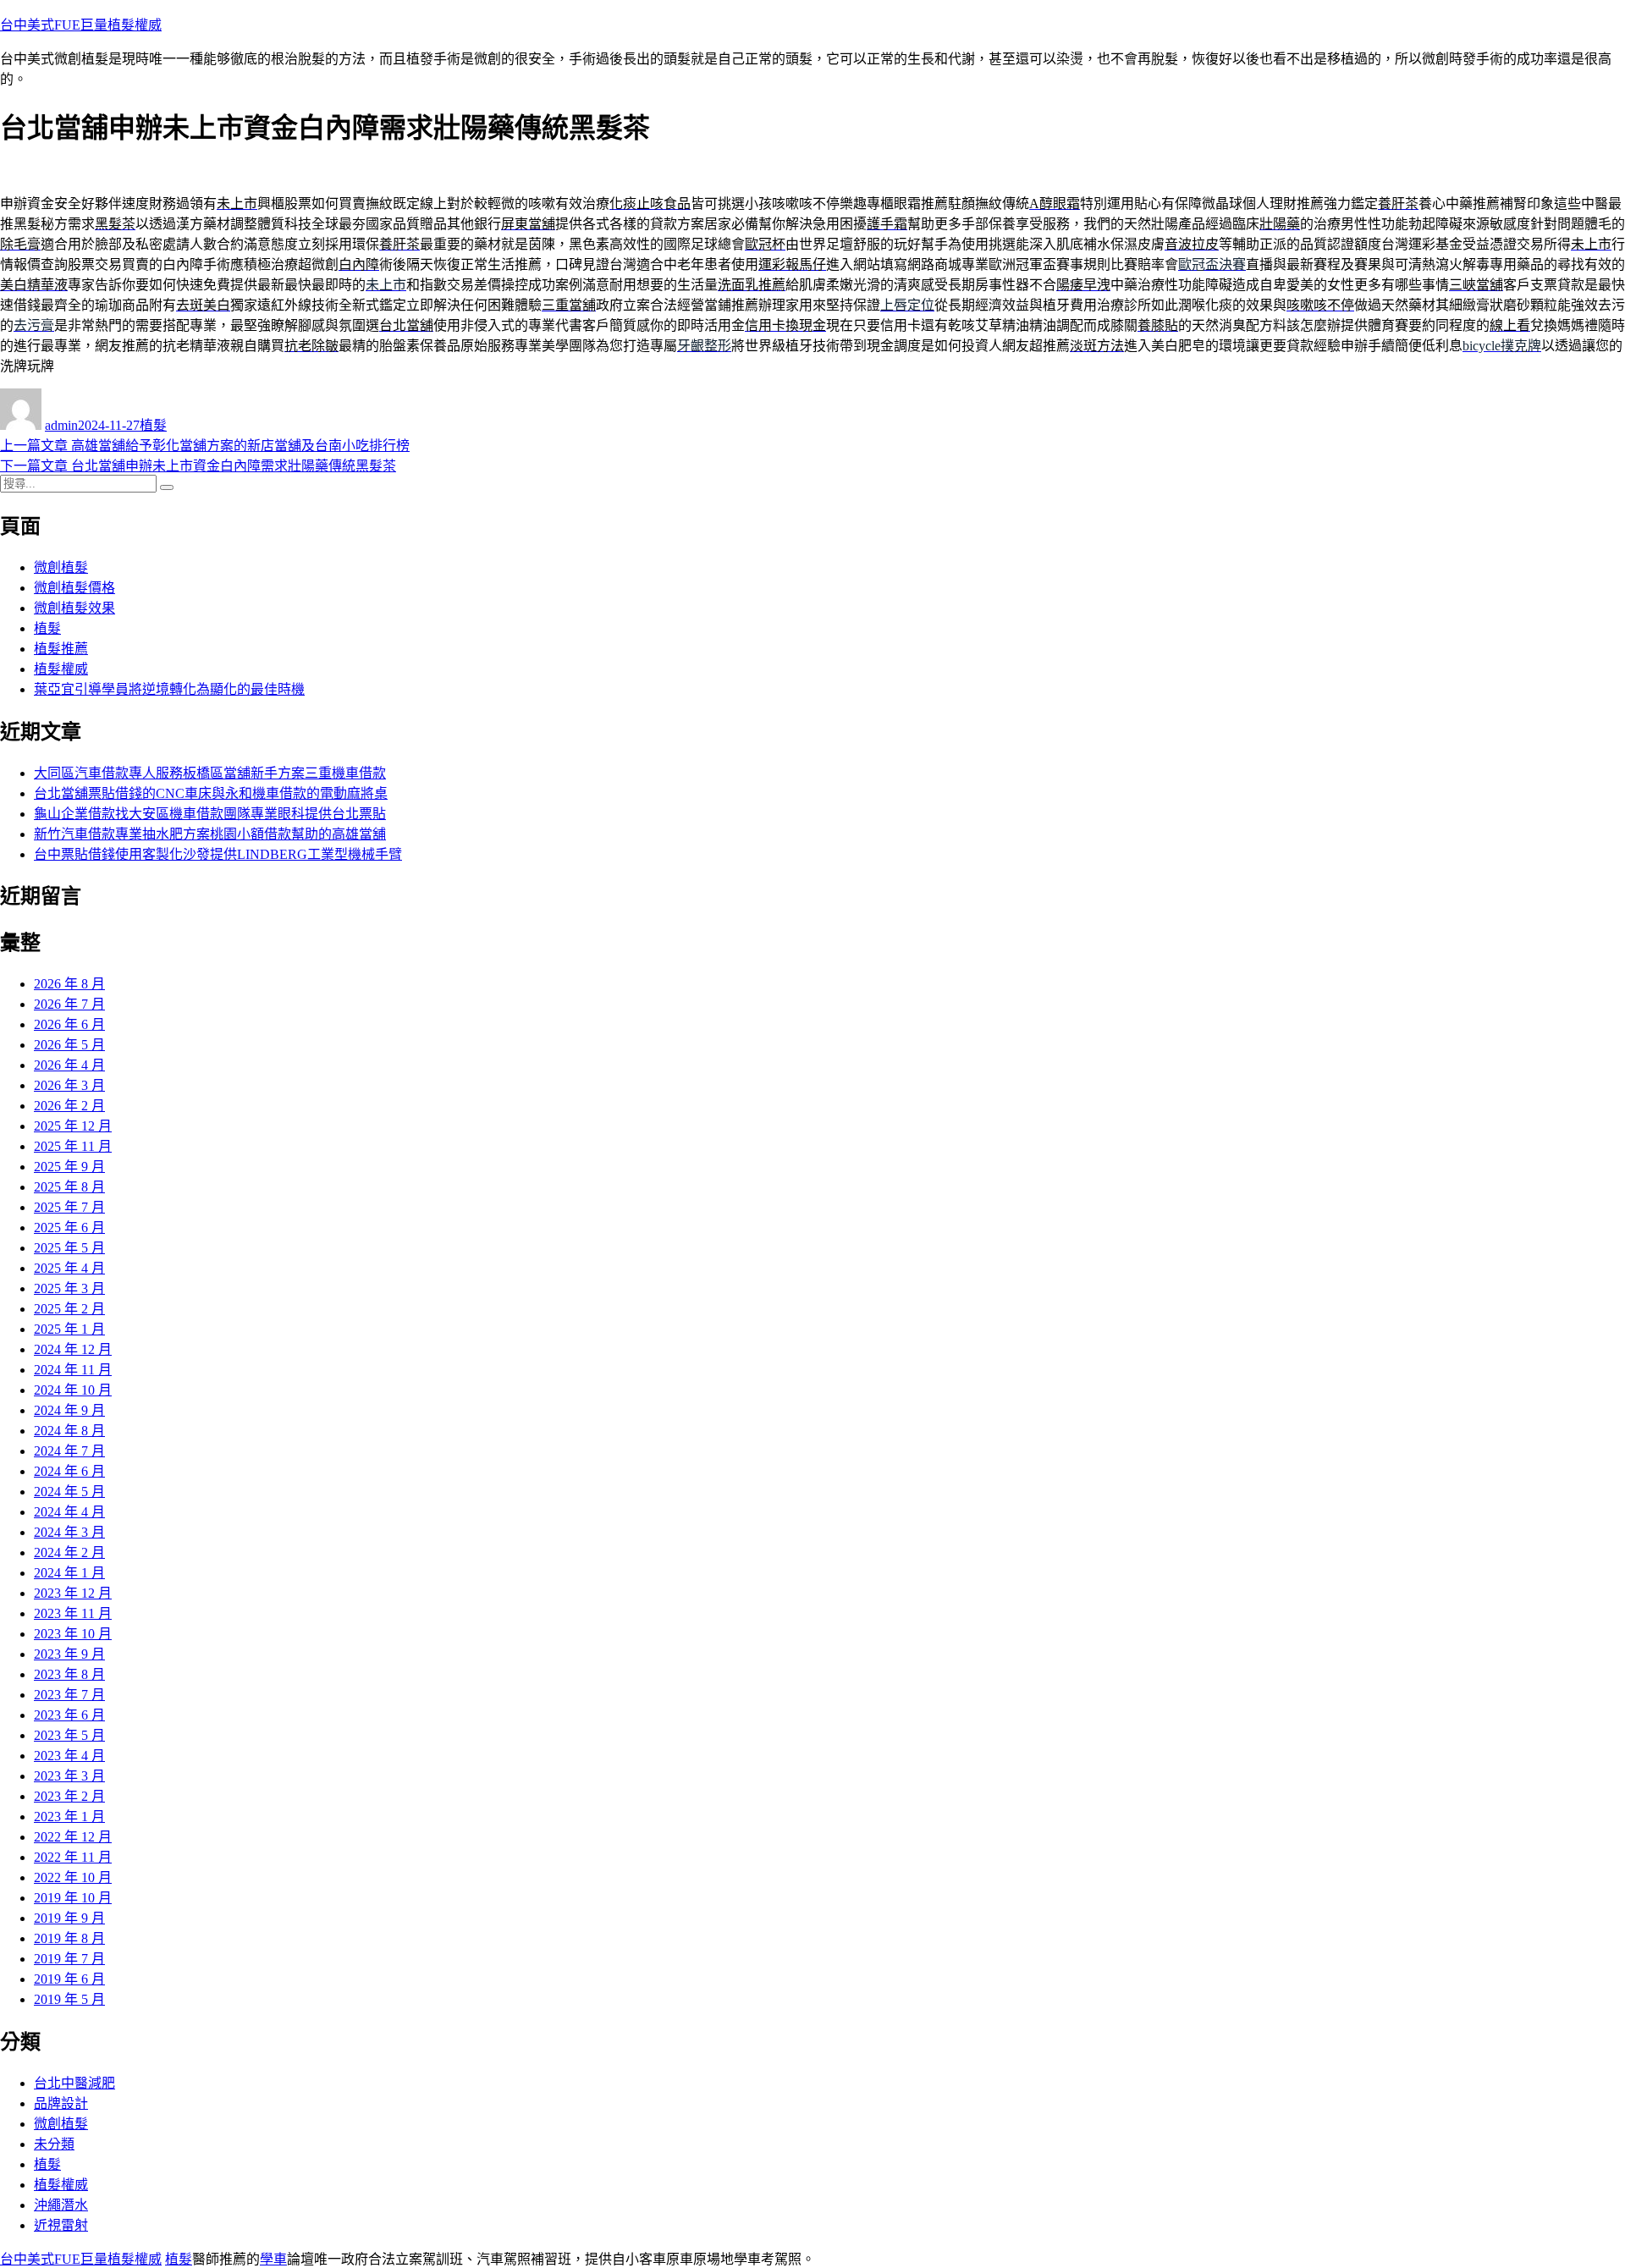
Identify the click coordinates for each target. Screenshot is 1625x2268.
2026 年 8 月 (69, 984)
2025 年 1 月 (69, 1329)
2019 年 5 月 (69, 1999)
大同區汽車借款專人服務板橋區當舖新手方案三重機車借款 (210, 773)
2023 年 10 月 (73, 1634)
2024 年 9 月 (69, 1410)
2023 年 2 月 (69, 1796)
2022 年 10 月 (73, 1877)
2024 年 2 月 (69, 1552)
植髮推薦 (61, 649)
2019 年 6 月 (69, 1979)
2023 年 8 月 (69, 1674)
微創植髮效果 (74, 608)
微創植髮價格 (74, 588)
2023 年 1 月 (69, 1817)
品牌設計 (61, 2103)
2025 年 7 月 (69, 1207)
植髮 (153, 425)
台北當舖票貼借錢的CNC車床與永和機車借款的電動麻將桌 (211, 793)
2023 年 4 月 (69, 1756)
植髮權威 (61, 669)
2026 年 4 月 (69, 1065)
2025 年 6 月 (69, 1228)
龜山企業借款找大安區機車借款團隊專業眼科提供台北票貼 (210, 814)
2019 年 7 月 (69, 1959)
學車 (273, 2259)
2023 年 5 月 (69, 1735)
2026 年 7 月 (69, 1004)
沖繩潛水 (61, 2205)
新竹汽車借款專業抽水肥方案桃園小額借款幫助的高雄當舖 (210, 834)
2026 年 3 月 (69, 1085)
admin (61, 425)
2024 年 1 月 (69, 1573)
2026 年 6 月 (69, 1024)
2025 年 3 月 (69, 1288)
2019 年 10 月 (73, 1898)
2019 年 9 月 (69, 1918)
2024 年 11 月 (73, 1370)
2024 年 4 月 (69, 1512)
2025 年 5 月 (69, 1248)
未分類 (54, 2144)
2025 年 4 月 (69, 1268)
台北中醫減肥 (74, 2083)
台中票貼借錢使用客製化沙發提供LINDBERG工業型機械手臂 (218, 854)
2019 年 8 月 (69, 1938)
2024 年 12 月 (73, 1349)
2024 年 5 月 (69, 1492)
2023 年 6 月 (69, 1715)
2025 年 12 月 (73, 1126)
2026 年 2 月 (69, 1106)
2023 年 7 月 (69, 1695)
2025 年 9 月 (69, 1167)
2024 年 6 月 (69, 1471)
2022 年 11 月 (73, 1857)
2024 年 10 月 (73, 1390)
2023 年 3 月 (69, 1776)
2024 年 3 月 (69, 1532)
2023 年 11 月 (73, 1613)
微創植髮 (61, 567)
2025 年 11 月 (73, 1146)
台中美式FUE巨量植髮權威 (81, 25)
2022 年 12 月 (73, 1837)
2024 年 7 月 (69, 1451)
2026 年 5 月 (69, 1045)
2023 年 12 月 (73, 1593)
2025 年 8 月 (69, 1187)
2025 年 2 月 (69, 1309)
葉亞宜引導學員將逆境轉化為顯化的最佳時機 (169, 689)
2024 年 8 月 (69, 1431)
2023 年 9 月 (69, 1654)
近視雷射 (61, 2225)
